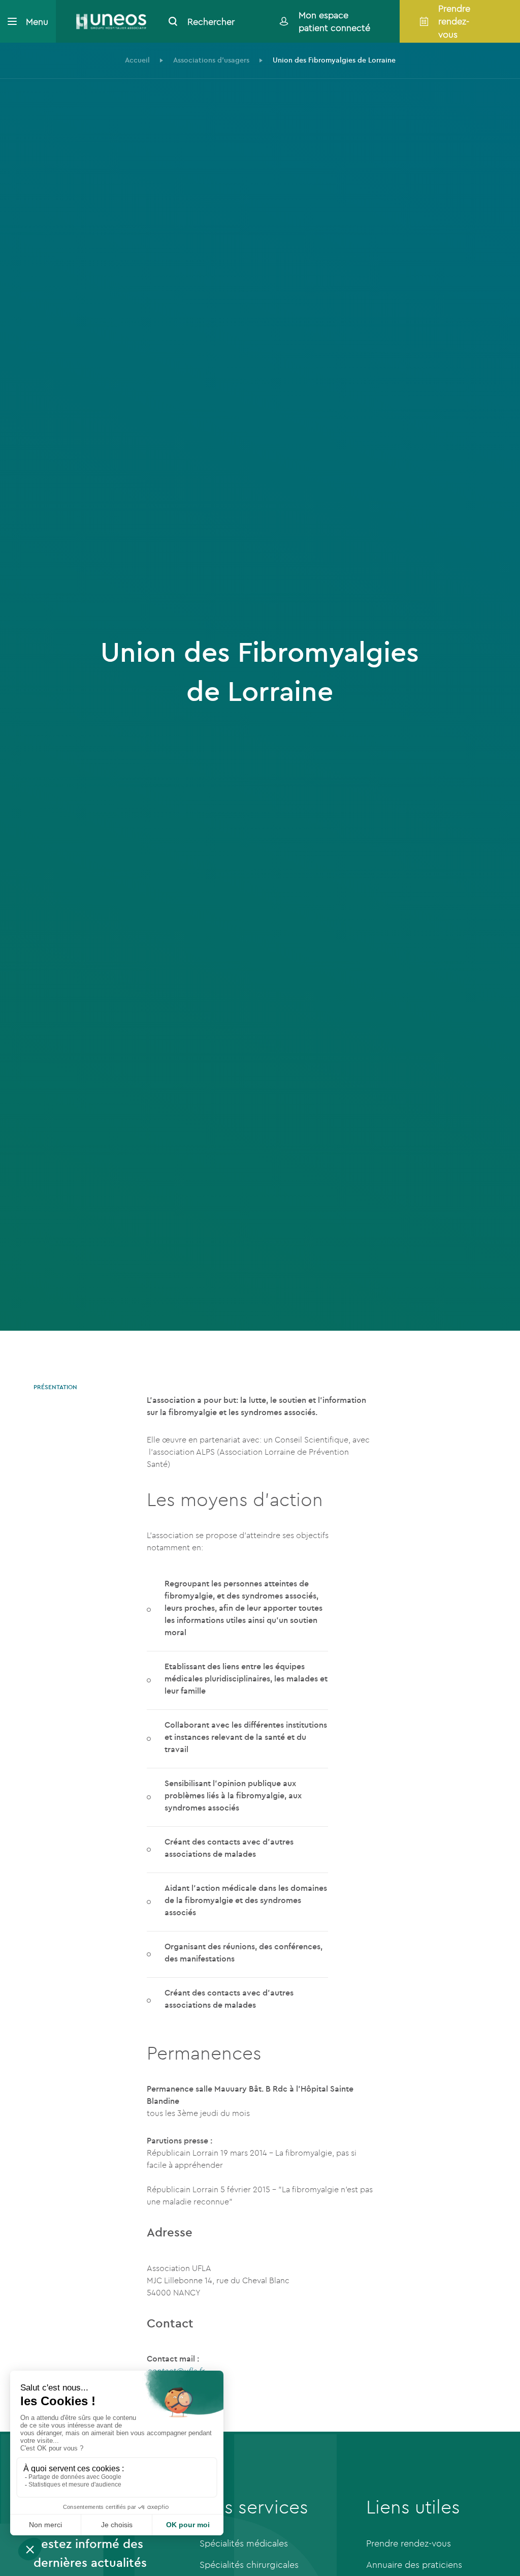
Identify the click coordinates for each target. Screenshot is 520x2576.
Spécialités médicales (244, 2543)
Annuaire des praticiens (414, 2565)
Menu (37, 22)
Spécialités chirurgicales (249, 2565)
